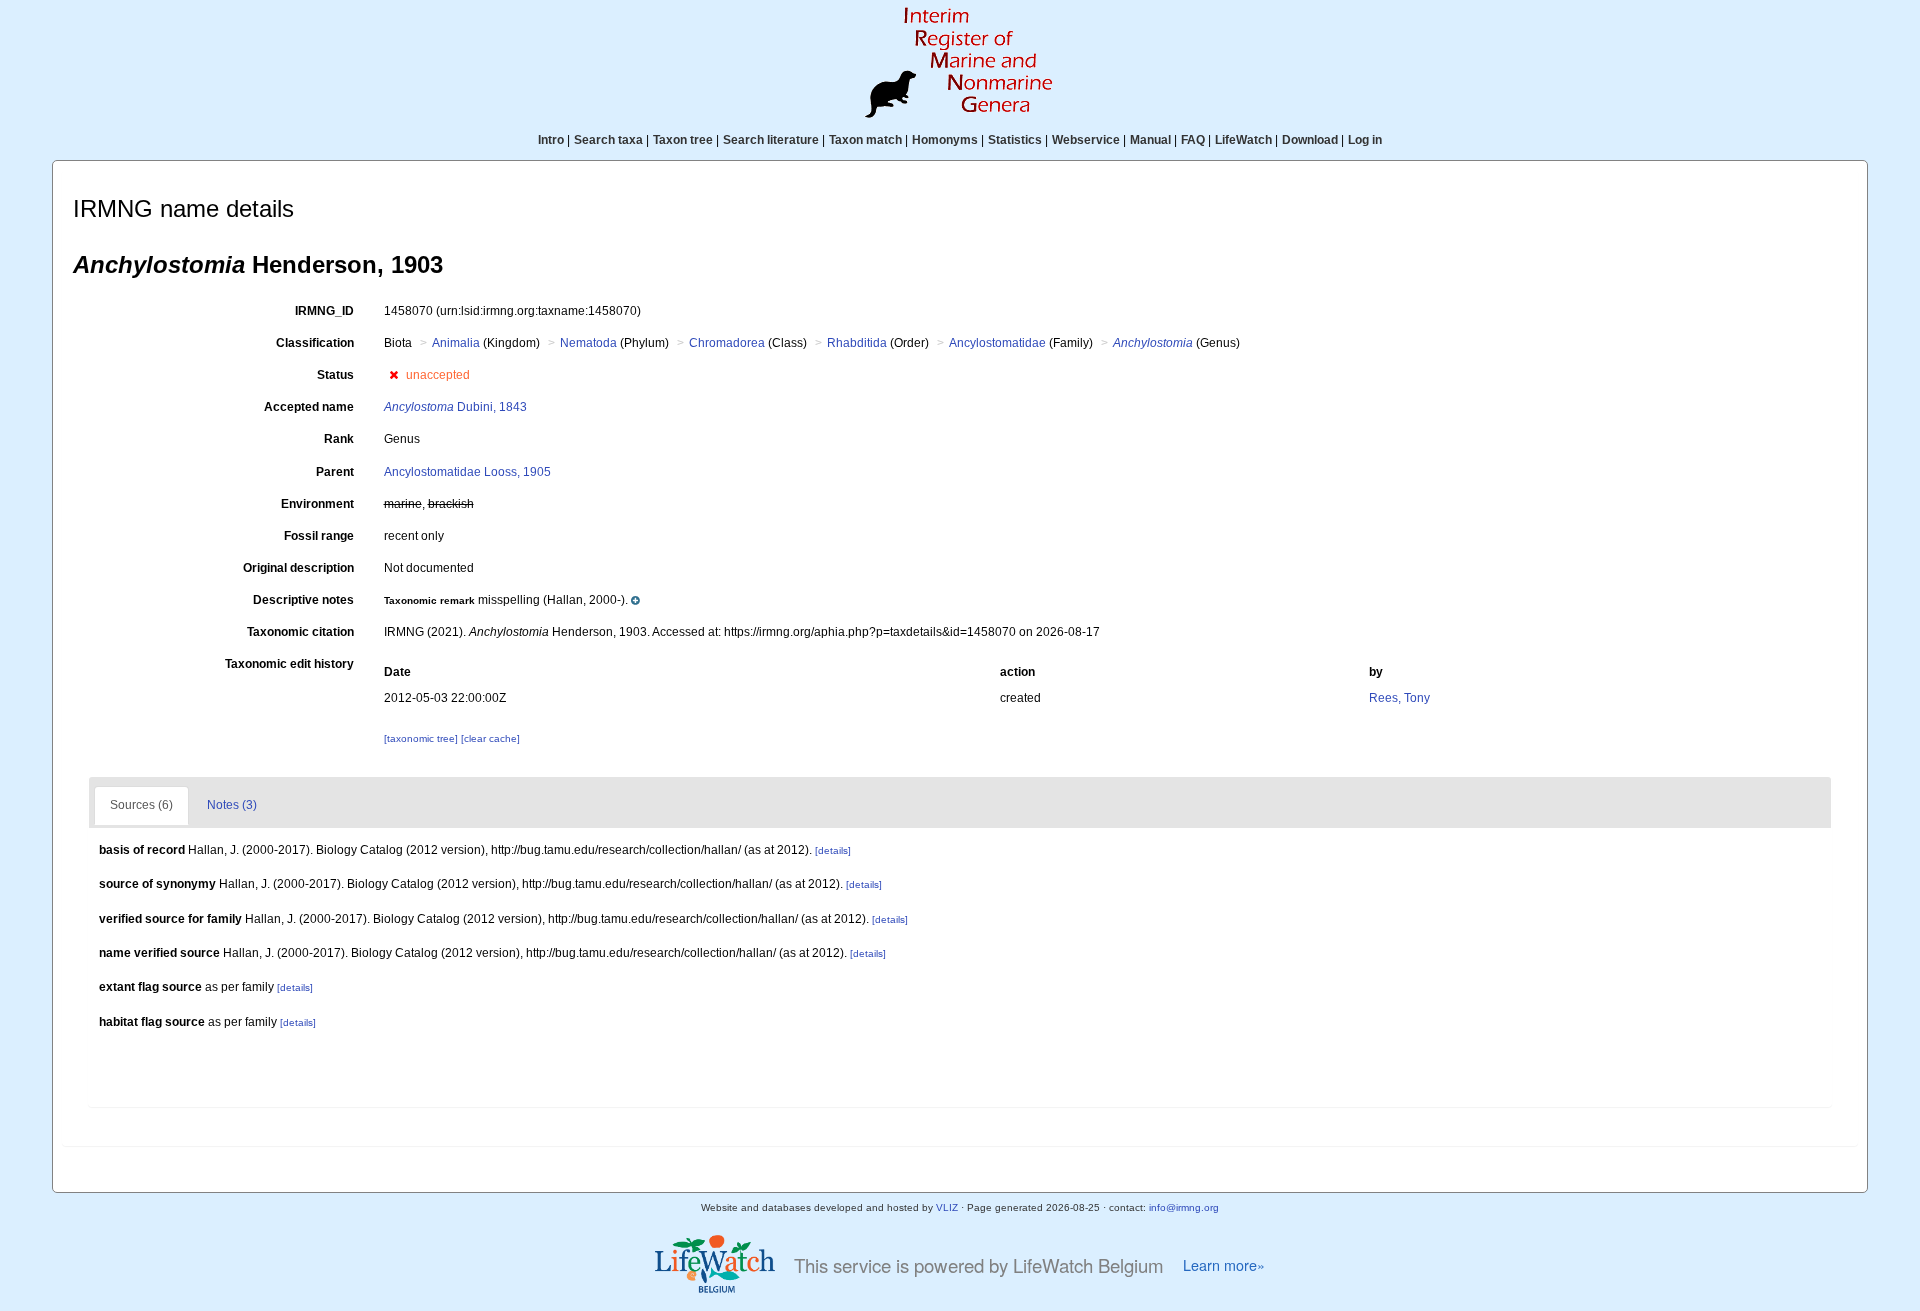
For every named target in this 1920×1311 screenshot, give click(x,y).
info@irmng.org (1184, 1207)
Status (335, 375)
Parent (335, 472)
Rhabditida (857, 343)
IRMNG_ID (324, 311)
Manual (1150, 140)
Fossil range (319, 536)
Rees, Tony (1399, 698)
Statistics (1015, 140)
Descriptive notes (303, 600)
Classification (315, 343)
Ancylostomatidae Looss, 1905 (467, 472)
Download (1310, 140)
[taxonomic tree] (422, 738)
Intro (551, 140)
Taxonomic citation (300, 632)
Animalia (456, 343)
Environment (317, 504)
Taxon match (865, 140)
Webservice (1086, 140)
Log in (1365, 140)
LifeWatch (1243, 140)
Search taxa (608, 140)
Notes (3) (232, 805)
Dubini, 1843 (455, 407)
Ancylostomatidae (997, 343)
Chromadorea (727, 343)
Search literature (771, 140)
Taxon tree (683, 140)
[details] (833, 850)
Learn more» (1224, 1265)
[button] (393, 375)
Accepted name (309, 407)
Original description (298, 568)
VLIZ (947, 1207)
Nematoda (588, 343)
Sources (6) (141, 805)
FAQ (1193, 140)
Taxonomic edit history (289, 664)
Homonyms (945, 140)
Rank (339, 439)
